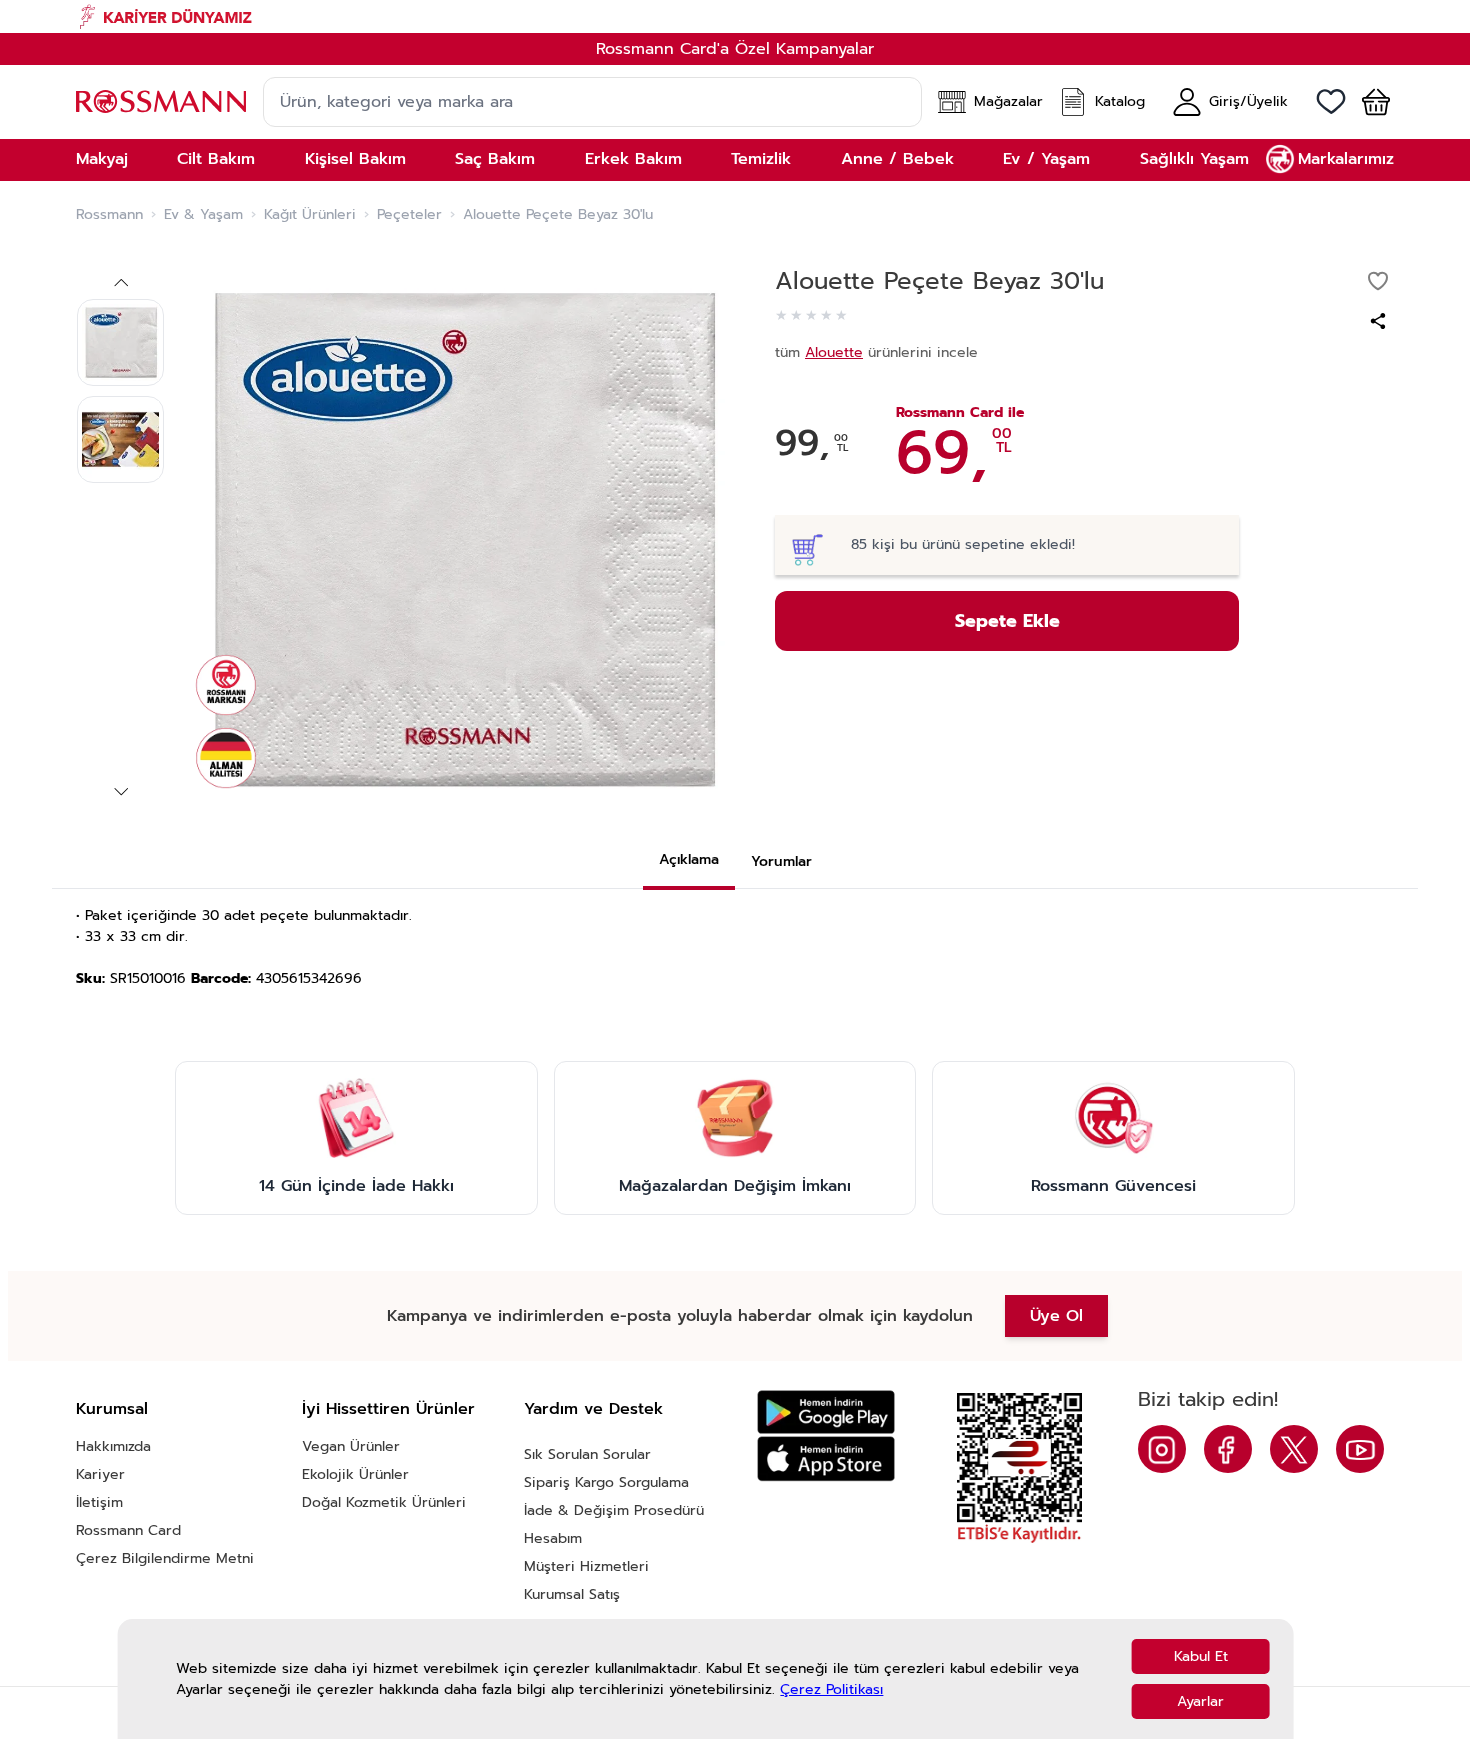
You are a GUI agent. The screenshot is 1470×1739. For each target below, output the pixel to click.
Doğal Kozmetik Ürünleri (384, 1502)
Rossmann (109, 215)
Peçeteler (409, 215)
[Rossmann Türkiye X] (1294, 1449)
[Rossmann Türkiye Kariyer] (735, 16)
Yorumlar (781, 861)
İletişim (99, 1502)
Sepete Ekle (1007, 621)
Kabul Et (1201, 1656)
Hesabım (553, 1538)
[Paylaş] (1378, 321)
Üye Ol (1056, 1316)
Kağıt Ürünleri (310, 215)
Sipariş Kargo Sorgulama (606, 1482)
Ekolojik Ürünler (355, 1474)
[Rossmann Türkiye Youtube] (1360, 1449)
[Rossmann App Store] (826, 1458)
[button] (1368, 102)
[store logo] (161, 101)
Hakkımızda (113, 1446)
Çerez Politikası (831, 1689)
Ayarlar (1200, 1701)
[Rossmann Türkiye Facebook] (1228, 1449)
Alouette (834, 352)
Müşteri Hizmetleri (586, 1566)
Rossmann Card (128, 1530)
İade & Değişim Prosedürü (614, 1510)
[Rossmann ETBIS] (1019, 1468)
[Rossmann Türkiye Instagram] (1162, 1449)
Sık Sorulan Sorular (587, 1454)
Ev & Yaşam (203, 215)
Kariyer (100, 1474)
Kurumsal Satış (572, 1594)
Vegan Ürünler (351, 1446)
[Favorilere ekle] (1378, 281)
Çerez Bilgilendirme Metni (165, 1558)
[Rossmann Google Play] (826, 1412)
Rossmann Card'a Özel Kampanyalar (735, 49)
